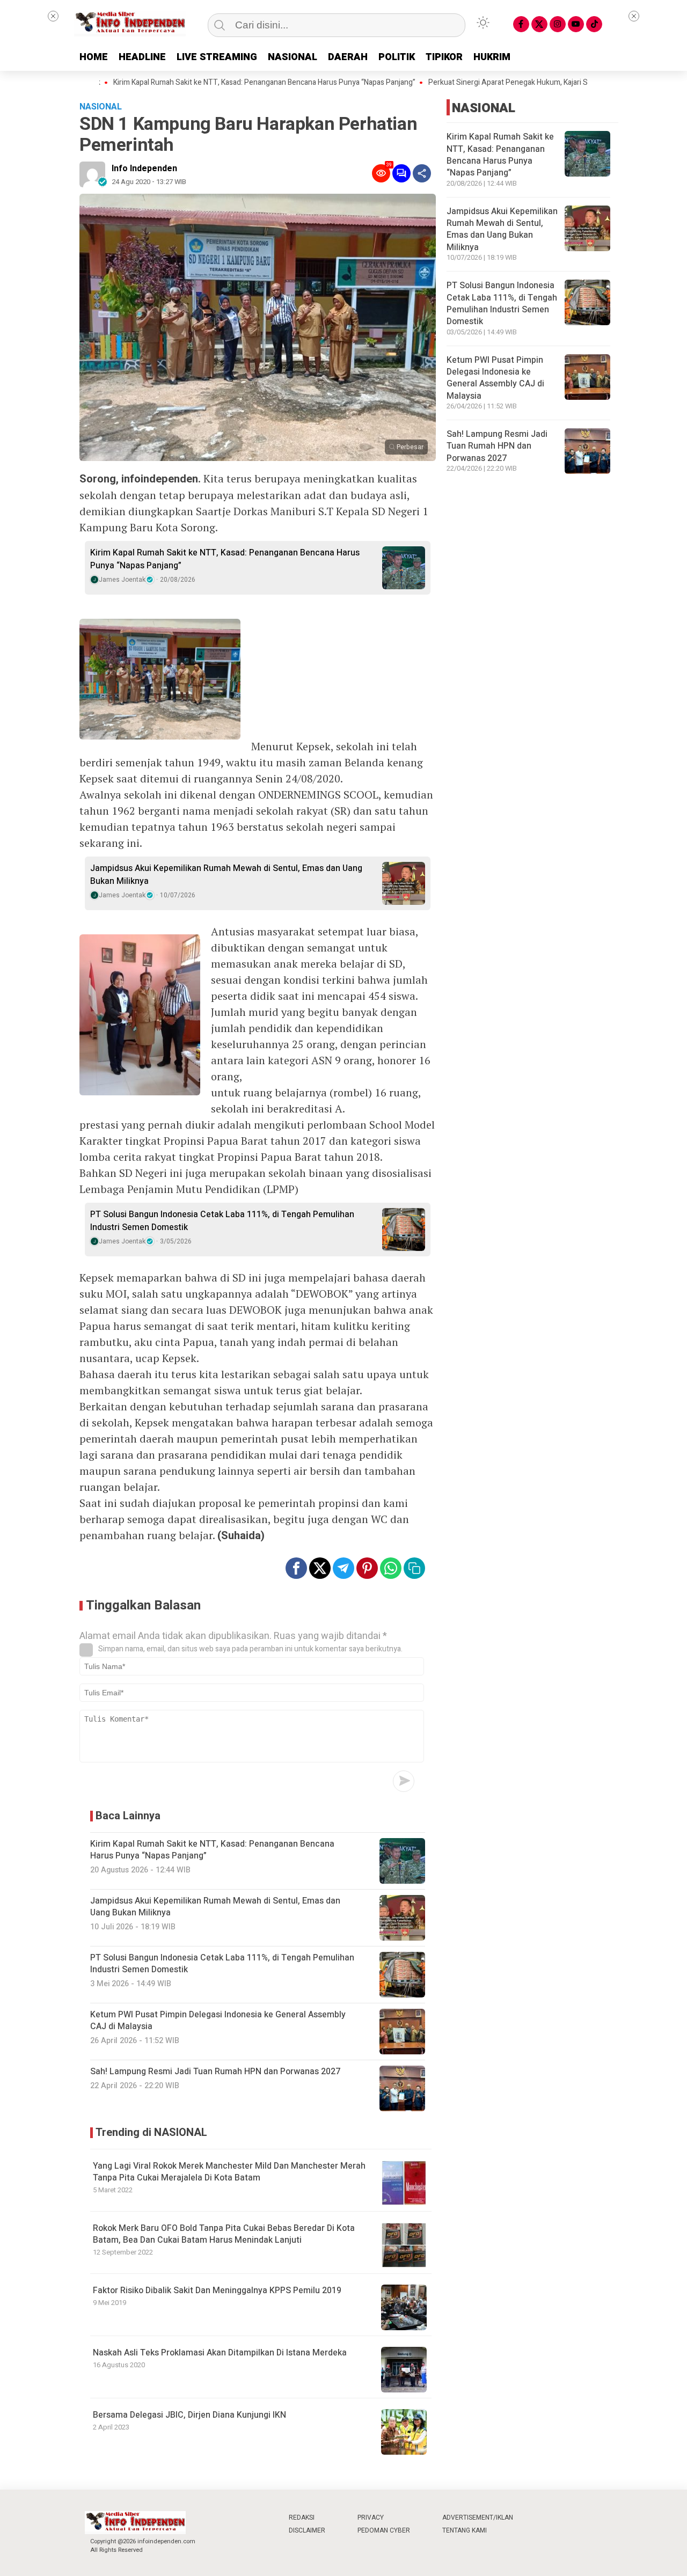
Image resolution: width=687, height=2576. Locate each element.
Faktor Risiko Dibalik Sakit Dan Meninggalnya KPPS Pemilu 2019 (217, 2290)
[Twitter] (539, 24)
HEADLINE (142, 57)
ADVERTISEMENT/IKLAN (478, 2518)
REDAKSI (302, 2518)
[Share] (422, 173)
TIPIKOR (444, 57)
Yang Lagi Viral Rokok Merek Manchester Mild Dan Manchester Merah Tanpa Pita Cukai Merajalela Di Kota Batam (229, 2172)
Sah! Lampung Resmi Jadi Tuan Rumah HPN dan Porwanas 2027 (497, 446)
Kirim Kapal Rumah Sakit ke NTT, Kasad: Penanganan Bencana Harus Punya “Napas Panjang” (210, 83)
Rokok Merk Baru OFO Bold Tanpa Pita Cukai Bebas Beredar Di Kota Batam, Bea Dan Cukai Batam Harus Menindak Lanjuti (224, 2234)
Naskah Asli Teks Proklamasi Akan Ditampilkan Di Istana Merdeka (220, 2353)
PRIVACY (371, 2518)
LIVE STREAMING (217, 57)
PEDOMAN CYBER (384, 2530)
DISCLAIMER (307, 2530)
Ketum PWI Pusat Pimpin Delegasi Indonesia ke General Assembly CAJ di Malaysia (495, 378)
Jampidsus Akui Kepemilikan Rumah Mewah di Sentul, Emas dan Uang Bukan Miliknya (226, 875)
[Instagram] (558, 24)
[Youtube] (576, 24)
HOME (94, 57)
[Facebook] (521, 24)
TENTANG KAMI (465, 2530)
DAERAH (348, 57)
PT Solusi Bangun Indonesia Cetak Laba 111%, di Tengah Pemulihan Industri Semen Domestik (222, 1221)
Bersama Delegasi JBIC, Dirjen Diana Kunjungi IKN (189, 2415)
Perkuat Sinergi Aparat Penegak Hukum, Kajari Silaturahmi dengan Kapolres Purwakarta (518, 83)
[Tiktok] (594, 24)
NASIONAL (293, 57)
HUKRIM (492, 57)
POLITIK (397, 57)
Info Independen (144, 169)
